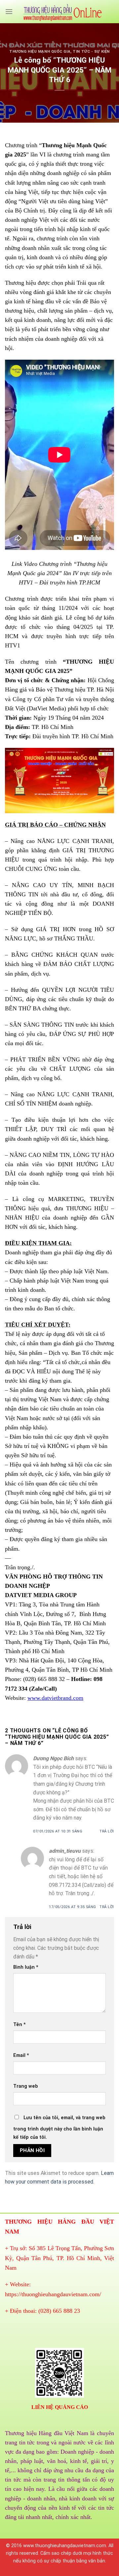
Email (21, 2055)
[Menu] (9, 11)
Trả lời (107, 1831)
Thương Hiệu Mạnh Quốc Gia (40, 52)
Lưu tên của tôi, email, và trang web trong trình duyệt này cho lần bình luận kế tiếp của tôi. (59, 2128)
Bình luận (26, 1967)
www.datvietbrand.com (55, 1698)
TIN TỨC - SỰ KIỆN (91, 52)
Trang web (26, 2086)
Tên (20, 2025)
